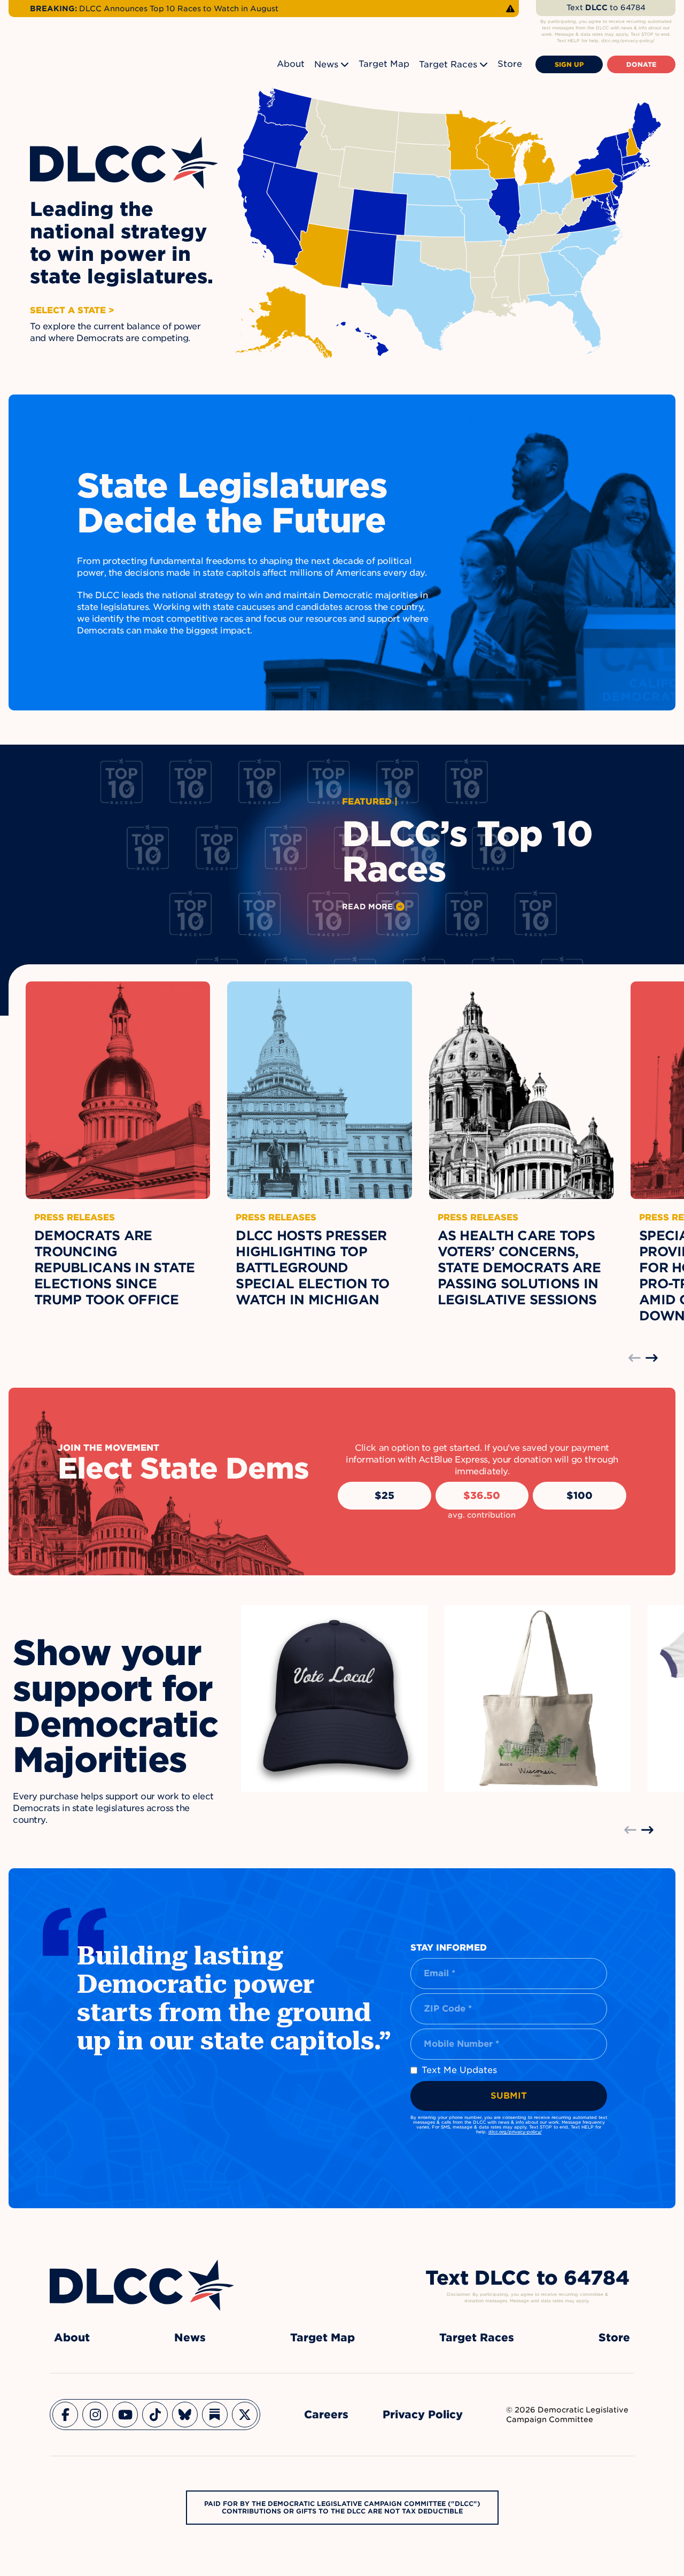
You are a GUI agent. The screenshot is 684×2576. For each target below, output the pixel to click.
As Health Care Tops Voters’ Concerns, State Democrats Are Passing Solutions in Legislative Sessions (519, 1268)
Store (510, 64)
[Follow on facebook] (65, 2415)
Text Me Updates (459, 2070)
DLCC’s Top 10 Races (467, 852)
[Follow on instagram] (95, 2415)
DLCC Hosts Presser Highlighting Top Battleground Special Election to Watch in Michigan (312, 1268)
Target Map (384, 64)
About (291, 64)
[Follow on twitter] (245, 2415)
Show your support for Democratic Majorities (115, 1706)
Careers (326, 2415)
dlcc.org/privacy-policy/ (515, 2132)
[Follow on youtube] (125, 2415)
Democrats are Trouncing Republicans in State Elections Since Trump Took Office (115, 1268)
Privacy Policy (423, 2415)
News (326, 64)
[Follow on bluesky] (185, 2415)
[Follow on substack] (215, 2415)
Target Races (448, 64)
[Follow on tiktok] (155, 2415)
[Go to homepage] (142, 2285)
